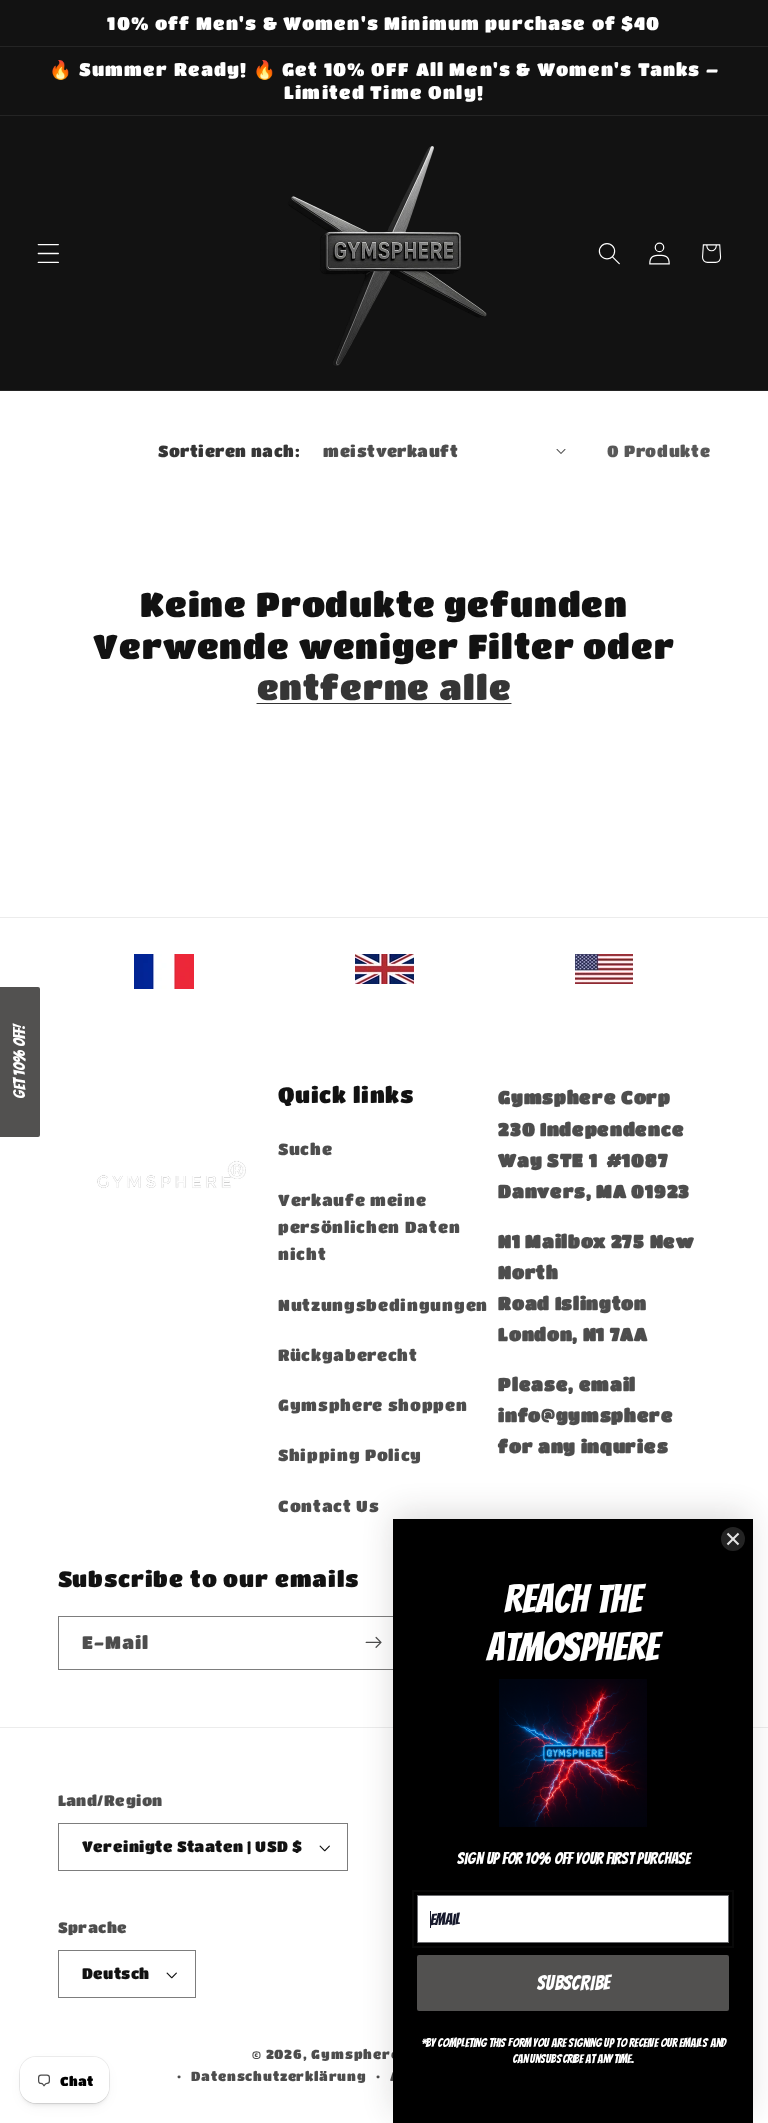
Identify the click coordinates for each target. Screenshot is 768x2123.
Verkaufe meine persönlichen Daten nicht (369, 1227)
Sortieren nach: (229, 450)
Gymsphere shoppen (373, 1404)
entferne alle (384, 686)
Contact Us (329, 1505)
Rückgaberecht (348, 1354)
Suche (305, 1148)
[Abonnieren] (374, 1643)
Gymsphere (355, 2054)
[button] (48, 253)
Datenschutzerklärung (279, 2076)
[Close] (733, 1539)
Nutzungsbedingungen (383, 1304)
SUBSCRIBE (573, 1983)
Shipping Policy (350, 1454)
